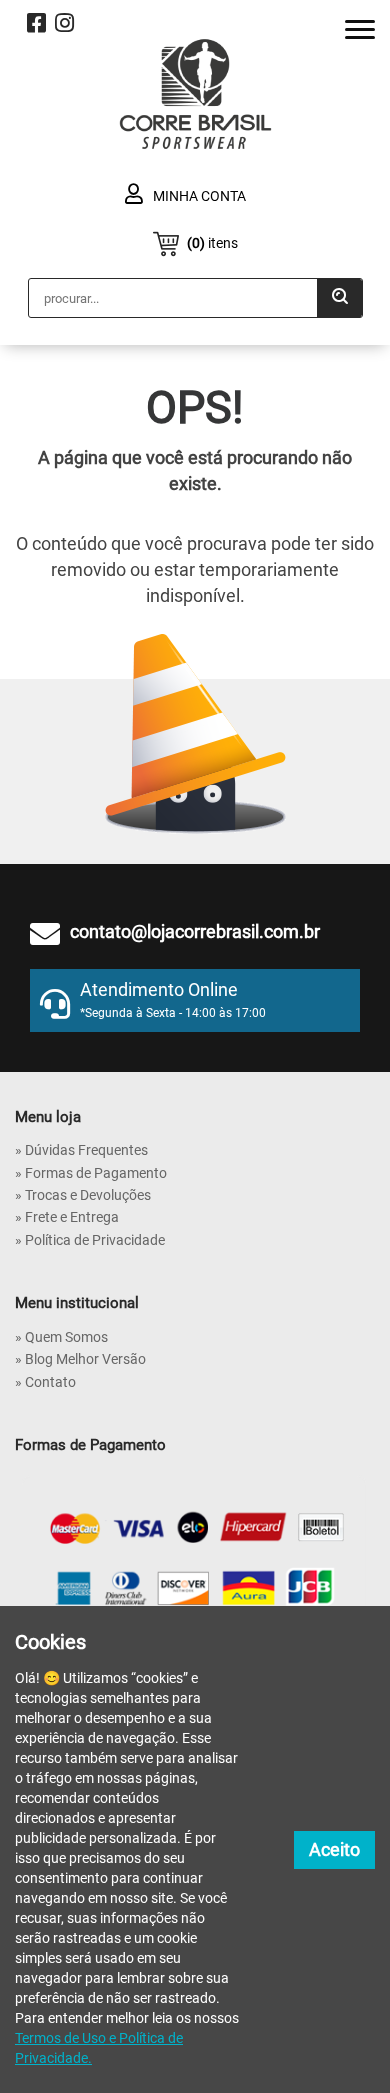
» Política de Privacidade (90, 1240)
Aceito (334, 1849)
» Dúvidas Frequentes (81, 1150)
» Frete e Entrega (67, 1217)
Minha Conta (198, 196)
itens (212, 243)
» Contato (45, 1382)
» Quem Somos (61, 1337)
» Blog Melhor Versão (80, 1359)
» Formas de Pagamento (91, 1173)
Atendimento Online (173, 1000)
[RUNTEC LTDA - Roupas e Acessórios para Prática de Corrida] (195, 94)
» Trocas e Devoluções (83, 1195)
